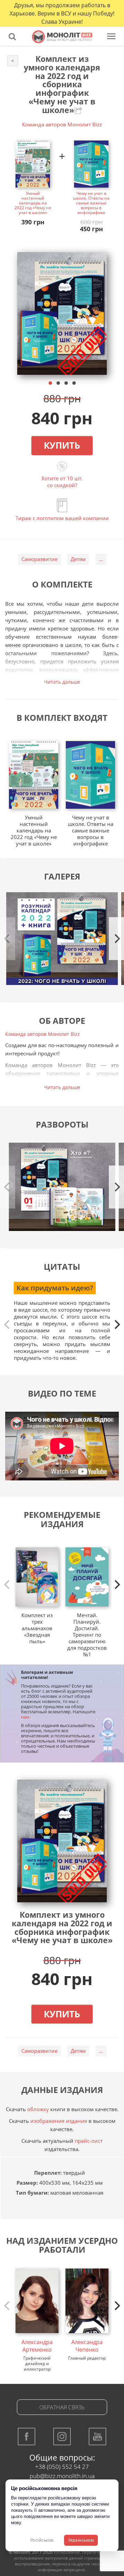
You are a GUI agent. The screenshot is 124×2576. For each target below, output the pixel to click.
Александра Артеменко (37, 2346)
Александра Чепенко (87, 2346)
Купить (62, 445)
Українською (81, 2540)
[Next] (116, 939)
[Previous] (8, 939)
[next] (116, 1324)
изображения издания (59, 2121)
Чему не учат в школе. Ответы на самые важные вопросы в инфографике (91, 203)
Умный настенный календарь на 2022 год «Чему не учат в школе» (33, 203)
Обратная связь (62, 2407)
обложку (38, 2109)
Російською (42, 2540)
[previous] (8, 1324)
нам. (26, 1717)
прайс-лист (89, 2141)
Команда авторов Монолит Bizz (62, 124)
